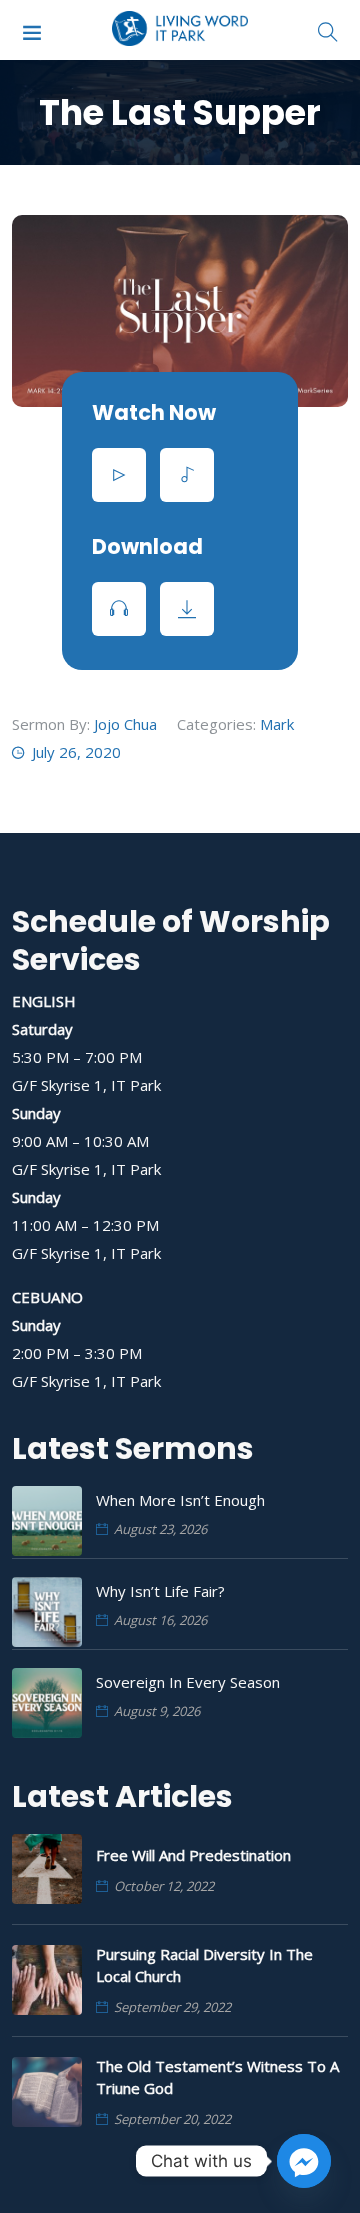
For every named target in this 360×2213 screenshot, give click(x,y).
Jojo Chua (125, 724)
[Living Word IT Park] (180, 30)
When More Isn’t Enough (180, 1500)
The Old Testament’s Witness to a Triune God (217, 2077)
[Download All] (187, 609)
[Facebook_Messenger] (304, 2161)
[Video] (119, 475)
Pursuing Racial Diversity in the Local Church (204, 1965)
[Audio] (187, 475)
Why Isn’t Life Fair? (160, 1591)
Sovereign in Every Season (188, 1682)
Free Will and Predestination (193, 1855)
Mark (277, 724)
